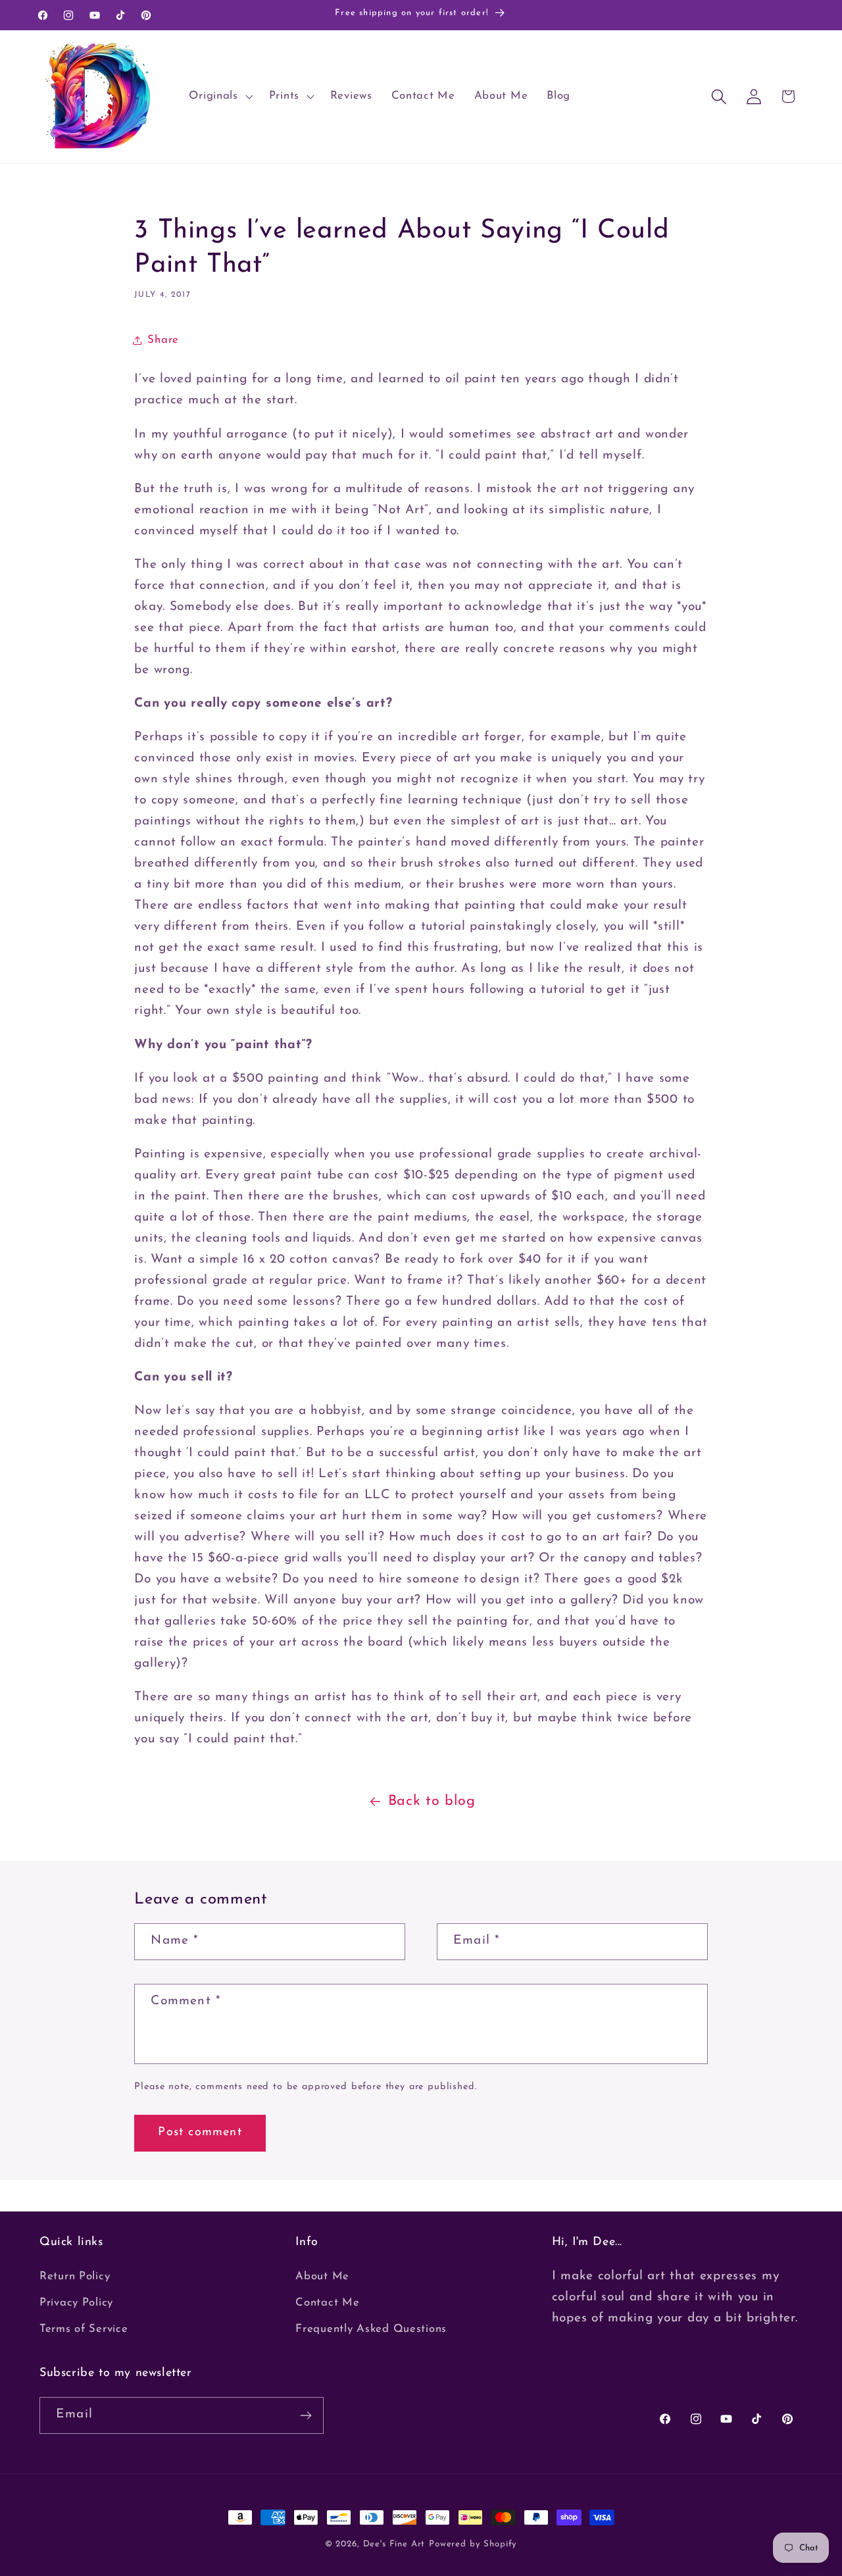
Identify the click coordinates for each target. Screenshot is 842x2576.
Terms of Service (84, 2329)
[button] (219, 97)
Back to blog (432, 1801)
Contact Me (327, 2303)
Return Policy (75, 2276)
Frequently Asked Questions (371, 2329)
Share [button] (163, 340)
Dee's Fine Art (394, 2544)
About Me (322, 2276)
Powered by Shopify (473, 2544)
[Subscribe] (306, 2415)
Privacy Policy (76, 2303)
